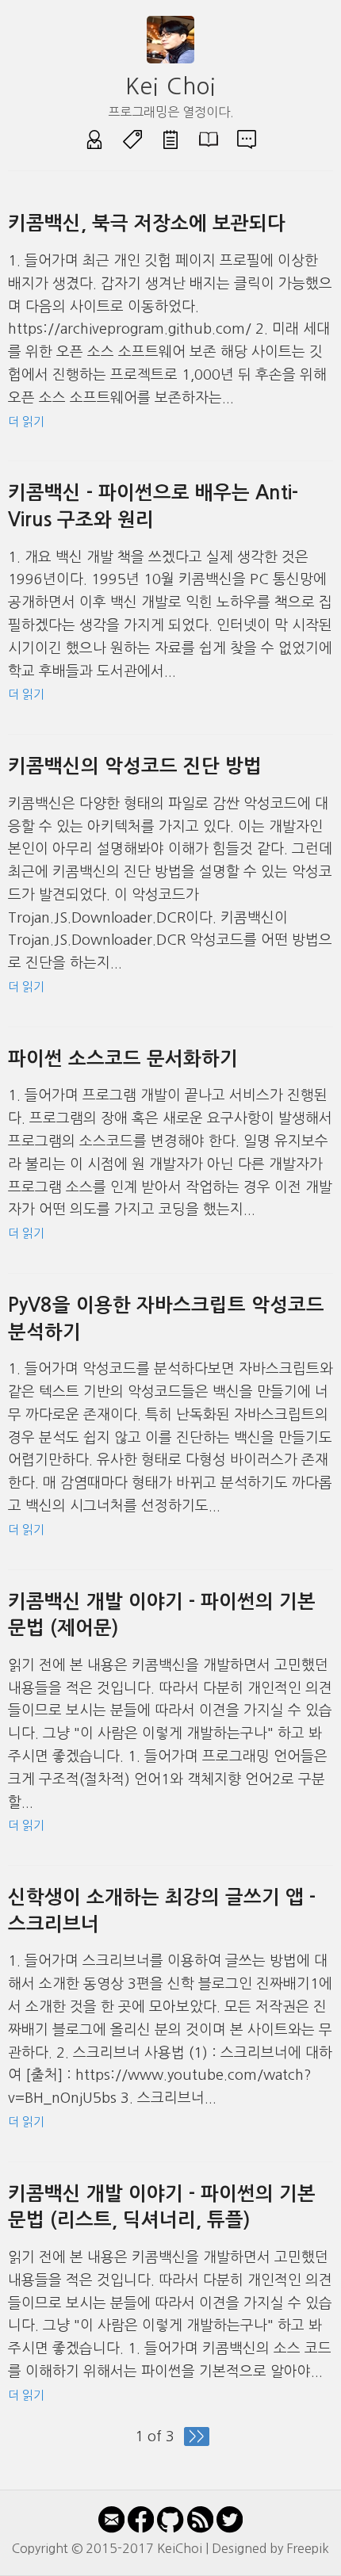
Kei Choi (171, 86)
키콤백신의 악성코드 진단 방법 (135, 766)
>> (197, 2436)
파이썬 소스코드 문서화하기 (123, 1059)
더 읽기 (26, 421)
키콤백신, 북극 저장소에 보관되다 (147, 224)
